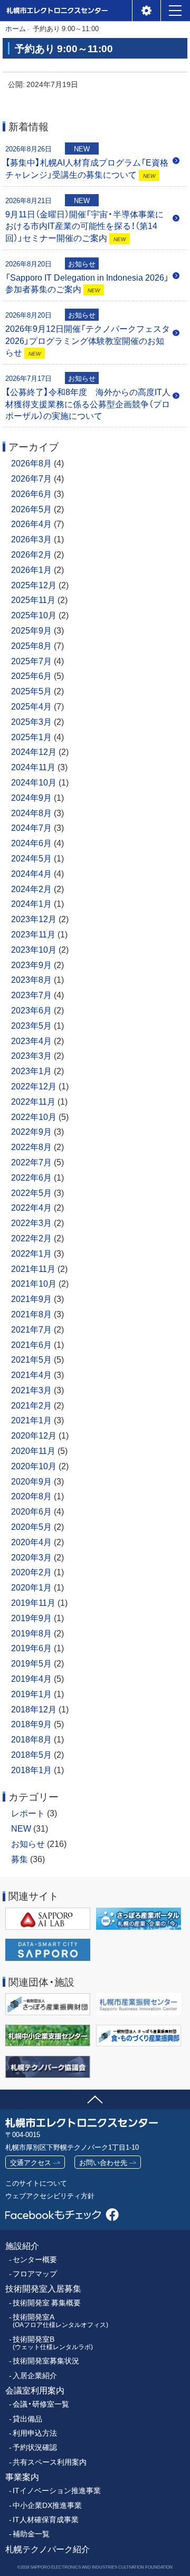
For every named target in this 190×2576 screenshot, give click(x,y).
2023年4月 (31, 1040)
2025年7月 (31, 660)
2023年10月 (34, 949)
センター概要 (35, 2259)
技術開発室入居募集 (43, 2288)
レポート (28, 1813)
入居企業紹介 (35, 2375)
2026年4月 (31, 523)
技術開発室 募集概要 (47, 2302)
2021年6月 (31, 1344)
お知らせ (28, 1843)
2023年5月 (31, 1025)
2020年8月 (31, 1496)
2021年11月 (33, 1268)
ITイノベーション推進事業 (57, 2490)
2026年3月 (31, 539)
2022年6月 (31, 1177)
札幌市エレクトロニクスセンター (56, 21)
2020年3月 (31, 1557)
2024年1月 (31, 903)
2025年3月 (31, 721)
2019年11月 (33, 1602)
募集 (20, 1859)
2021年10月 (34, 1283)
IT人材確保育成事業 (46, 2519)
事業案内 (22, 2477)
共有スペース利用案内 (50, 2462)
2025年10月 (34, 615)
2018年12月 (34, 1709)
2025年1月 (31, 736)
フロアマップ (35, 2273)
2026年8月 (31, 463)
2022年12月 (34, 1086)
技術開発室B (53, 2343)
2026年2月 (31, 554)
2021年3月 (31, 1390)
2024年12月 (34, 751)
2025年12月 (34, 585)
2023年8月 (31, 979)
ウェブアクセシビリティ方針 (50, 2195)
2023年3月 (31, 1055)
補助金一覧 (31, 2534)
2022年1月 (31, 1253)
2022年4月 (31, 1207)
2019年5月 (31, 1663)
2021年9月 (31, 1298)
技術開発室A (60, 2320)
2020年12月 (34, 1435)
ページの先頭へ (95, 2098)
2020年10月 (34, 1466)
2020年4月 (31, 1541)
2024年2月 (31, 888)
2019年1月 (31, 1693)
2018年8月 (31, 1739)
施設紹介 (22, 2245)
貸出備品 (27, 2419)
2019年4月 (31, 1678)
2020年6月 (31, 1511)
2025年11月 (33, 599)
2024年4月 (31, 873)
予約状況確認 (35, 2447)
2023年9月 (31, 964)
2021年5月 (31, 1359)
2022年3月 (31, 1222)
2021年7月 (31, 1329)
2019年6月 (31, 1648)
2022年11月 (33, 1101)
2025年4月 (31, 706)
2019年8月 (31, 1633)
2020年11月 (33, 1450)
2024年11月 (33, 767)
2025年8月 (31, 645)
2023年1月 (31, 1070)
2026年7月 (31, 478)
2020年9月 (31, 1481)
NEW (21, 1828)
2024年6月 (31, 842)
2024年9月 (31, 797)
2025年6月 (31, 675)
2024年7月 (31, 827)
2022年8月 (31, 1146)
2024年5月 (31, 858)
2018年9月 (31, 1723)
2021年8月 (31, 1314)
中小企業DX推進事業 (47, 2505)
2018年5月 (31, 1754)
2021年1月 (31, 1420)
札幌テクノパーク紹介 (47, 2549)
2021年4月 (31, 1374)
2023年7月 (31, 994)
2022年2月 (31, 1238)
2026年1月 (31, 569)
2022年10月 (34, 1116)
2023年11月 (33, 934)
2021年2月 (31, 1405)
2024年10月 (34, 782)
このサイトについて (36, 2183)
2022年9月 (31, 1131)
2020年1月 (31, 1587)
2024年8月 (31, 812)
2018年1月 (31, 1769)
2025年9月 (31, 630)
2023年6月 (31, 1010)
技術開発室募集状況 (46, 2360)
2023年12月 (34, 918)
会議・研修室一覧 (41, 2404)
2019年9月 (31, 1617)
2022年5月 (31, 1192)
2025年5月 (31, 691)
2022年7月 (31, 1162)
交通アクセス (31, 2162)
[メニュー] (175, 11)
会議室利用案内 (35, 2390)
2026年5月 (31, 509)
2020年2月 (31, 1572)
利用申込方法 (35, 2433)
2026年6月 (31, 493)
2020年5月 (31, 1526)
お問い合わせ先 (103, 2162)
